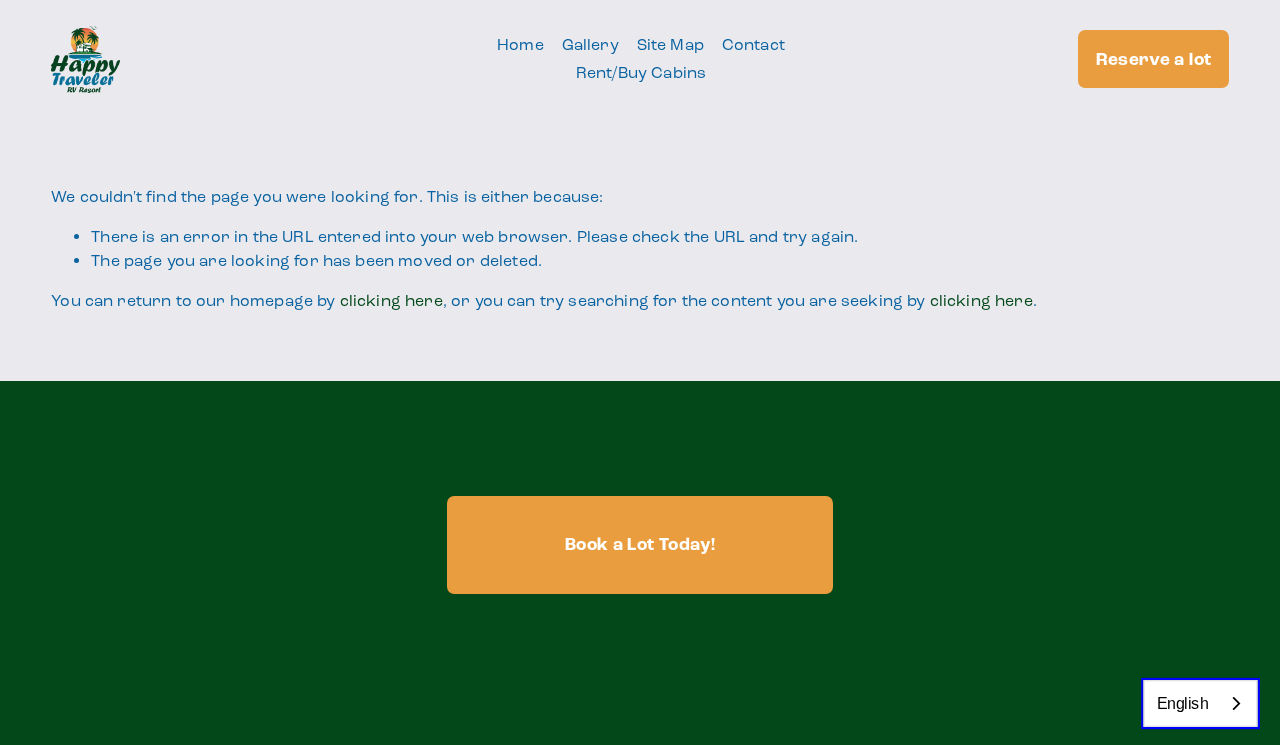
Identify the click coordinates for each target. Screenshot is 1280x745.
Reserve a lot (1154, 59)
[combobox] (1201, 703)
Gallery (590, 44)
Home (520, 44)
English (1183, 704)
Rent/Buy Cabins (641, 72)
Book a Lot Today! (640, 544)
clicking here (391, 300)
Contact (753, 44)
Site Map (670, 44)
